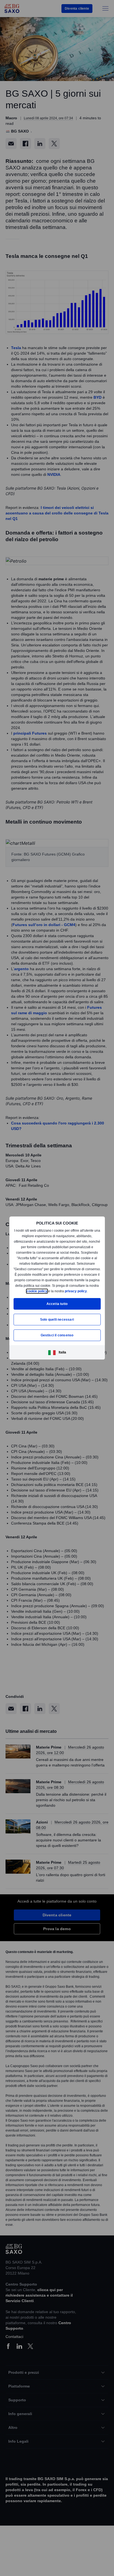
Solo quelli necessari (57, 1322)
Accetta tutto (57, 1306)
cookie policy (58, 1288)
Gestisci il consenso (57, 1338)
